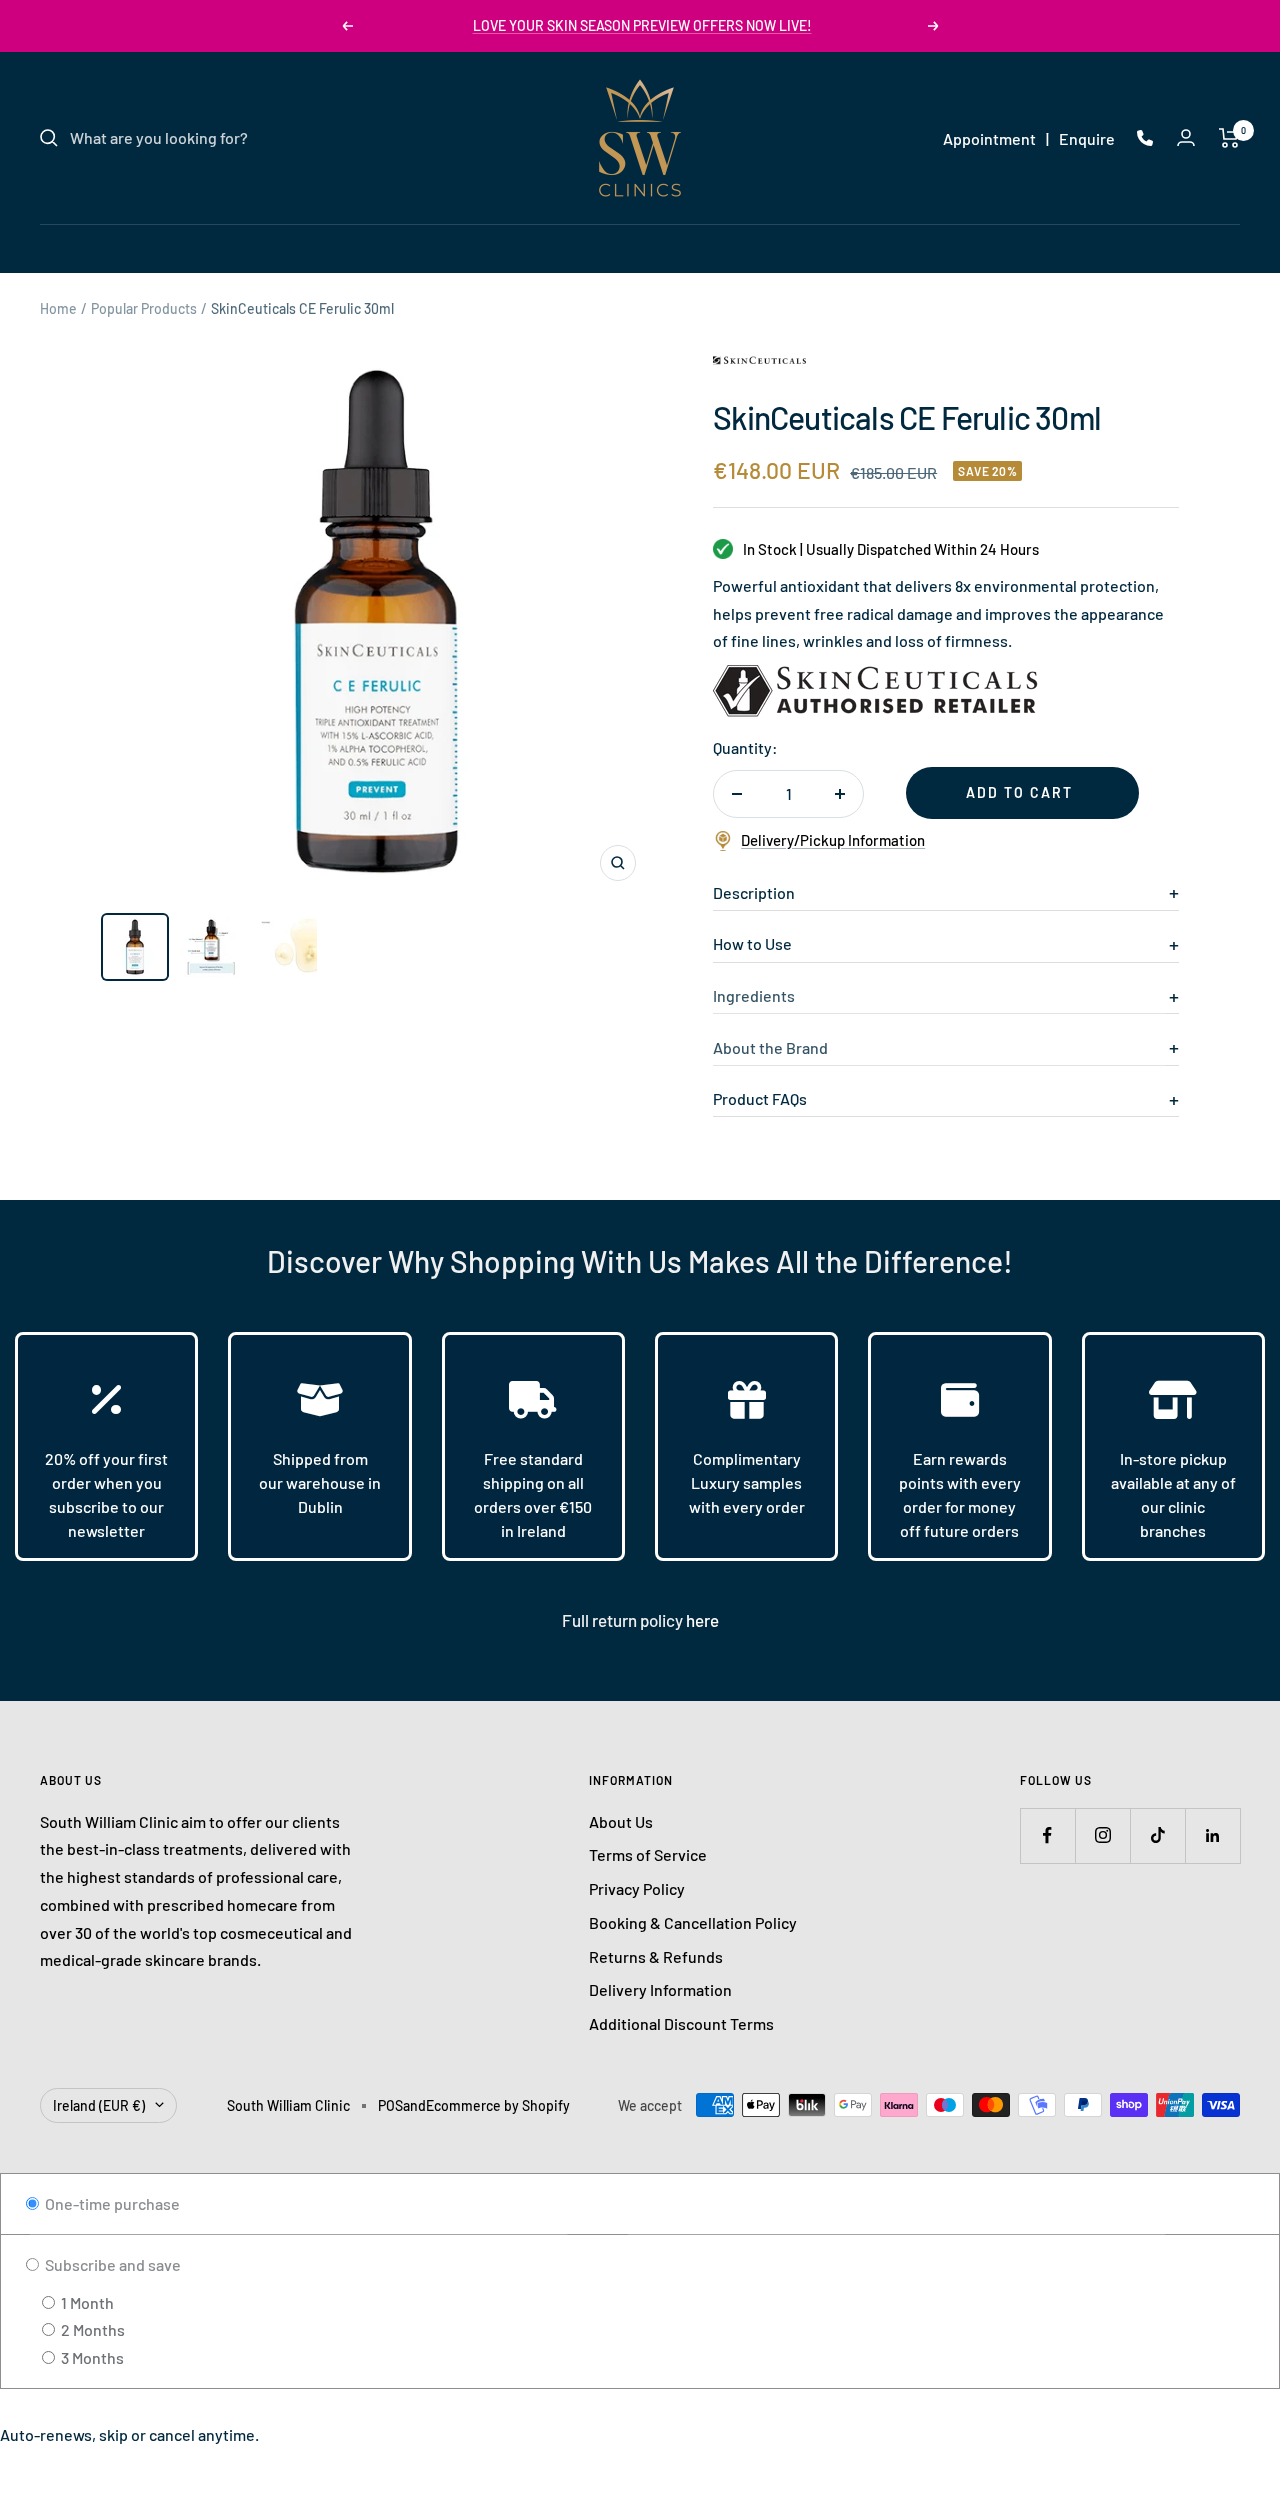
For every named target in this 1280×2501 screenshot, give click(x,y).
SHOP (832, 247)
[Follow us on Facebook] (1047, 1835)
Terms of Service (648, 1854)
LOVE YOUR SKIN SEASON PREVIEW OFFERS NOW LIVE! (642, 25)
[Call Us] (1145, 138)
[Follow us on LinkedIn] (1212, 1835)
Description (754, 892)
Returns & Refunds (656, 1956)
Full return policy (624, 1620)
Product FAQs (760, 1098)
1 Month (86, 2302)
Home (58, 308)
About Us (621, 1821)
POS (390, 2105)
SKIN (446, 247)
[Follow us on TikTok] (1157, 1835)
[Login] (1186, 137)
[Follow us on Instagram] (1102, 1835)
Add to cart (1019, 792)
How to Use (752, 943)
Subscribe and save (111, 2264)
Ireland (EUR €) (99, 2105)
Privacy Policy (637, 1888)
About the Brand (770, 1047)
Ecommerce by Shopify (498, 2105)
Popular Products (144, 308)
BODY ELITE (739, 247)
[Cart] (1229, 138)
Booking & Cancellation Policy (693, 1922)
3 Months (91, 2357)
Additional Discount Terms (681, 2023)
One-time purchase (111, 2203)
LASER (519, 247)
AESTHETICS (620, 247)
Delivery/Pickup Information (833, 840)
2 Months (91, 2329)
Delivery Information (660, 1989)
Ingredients (754, 995)
